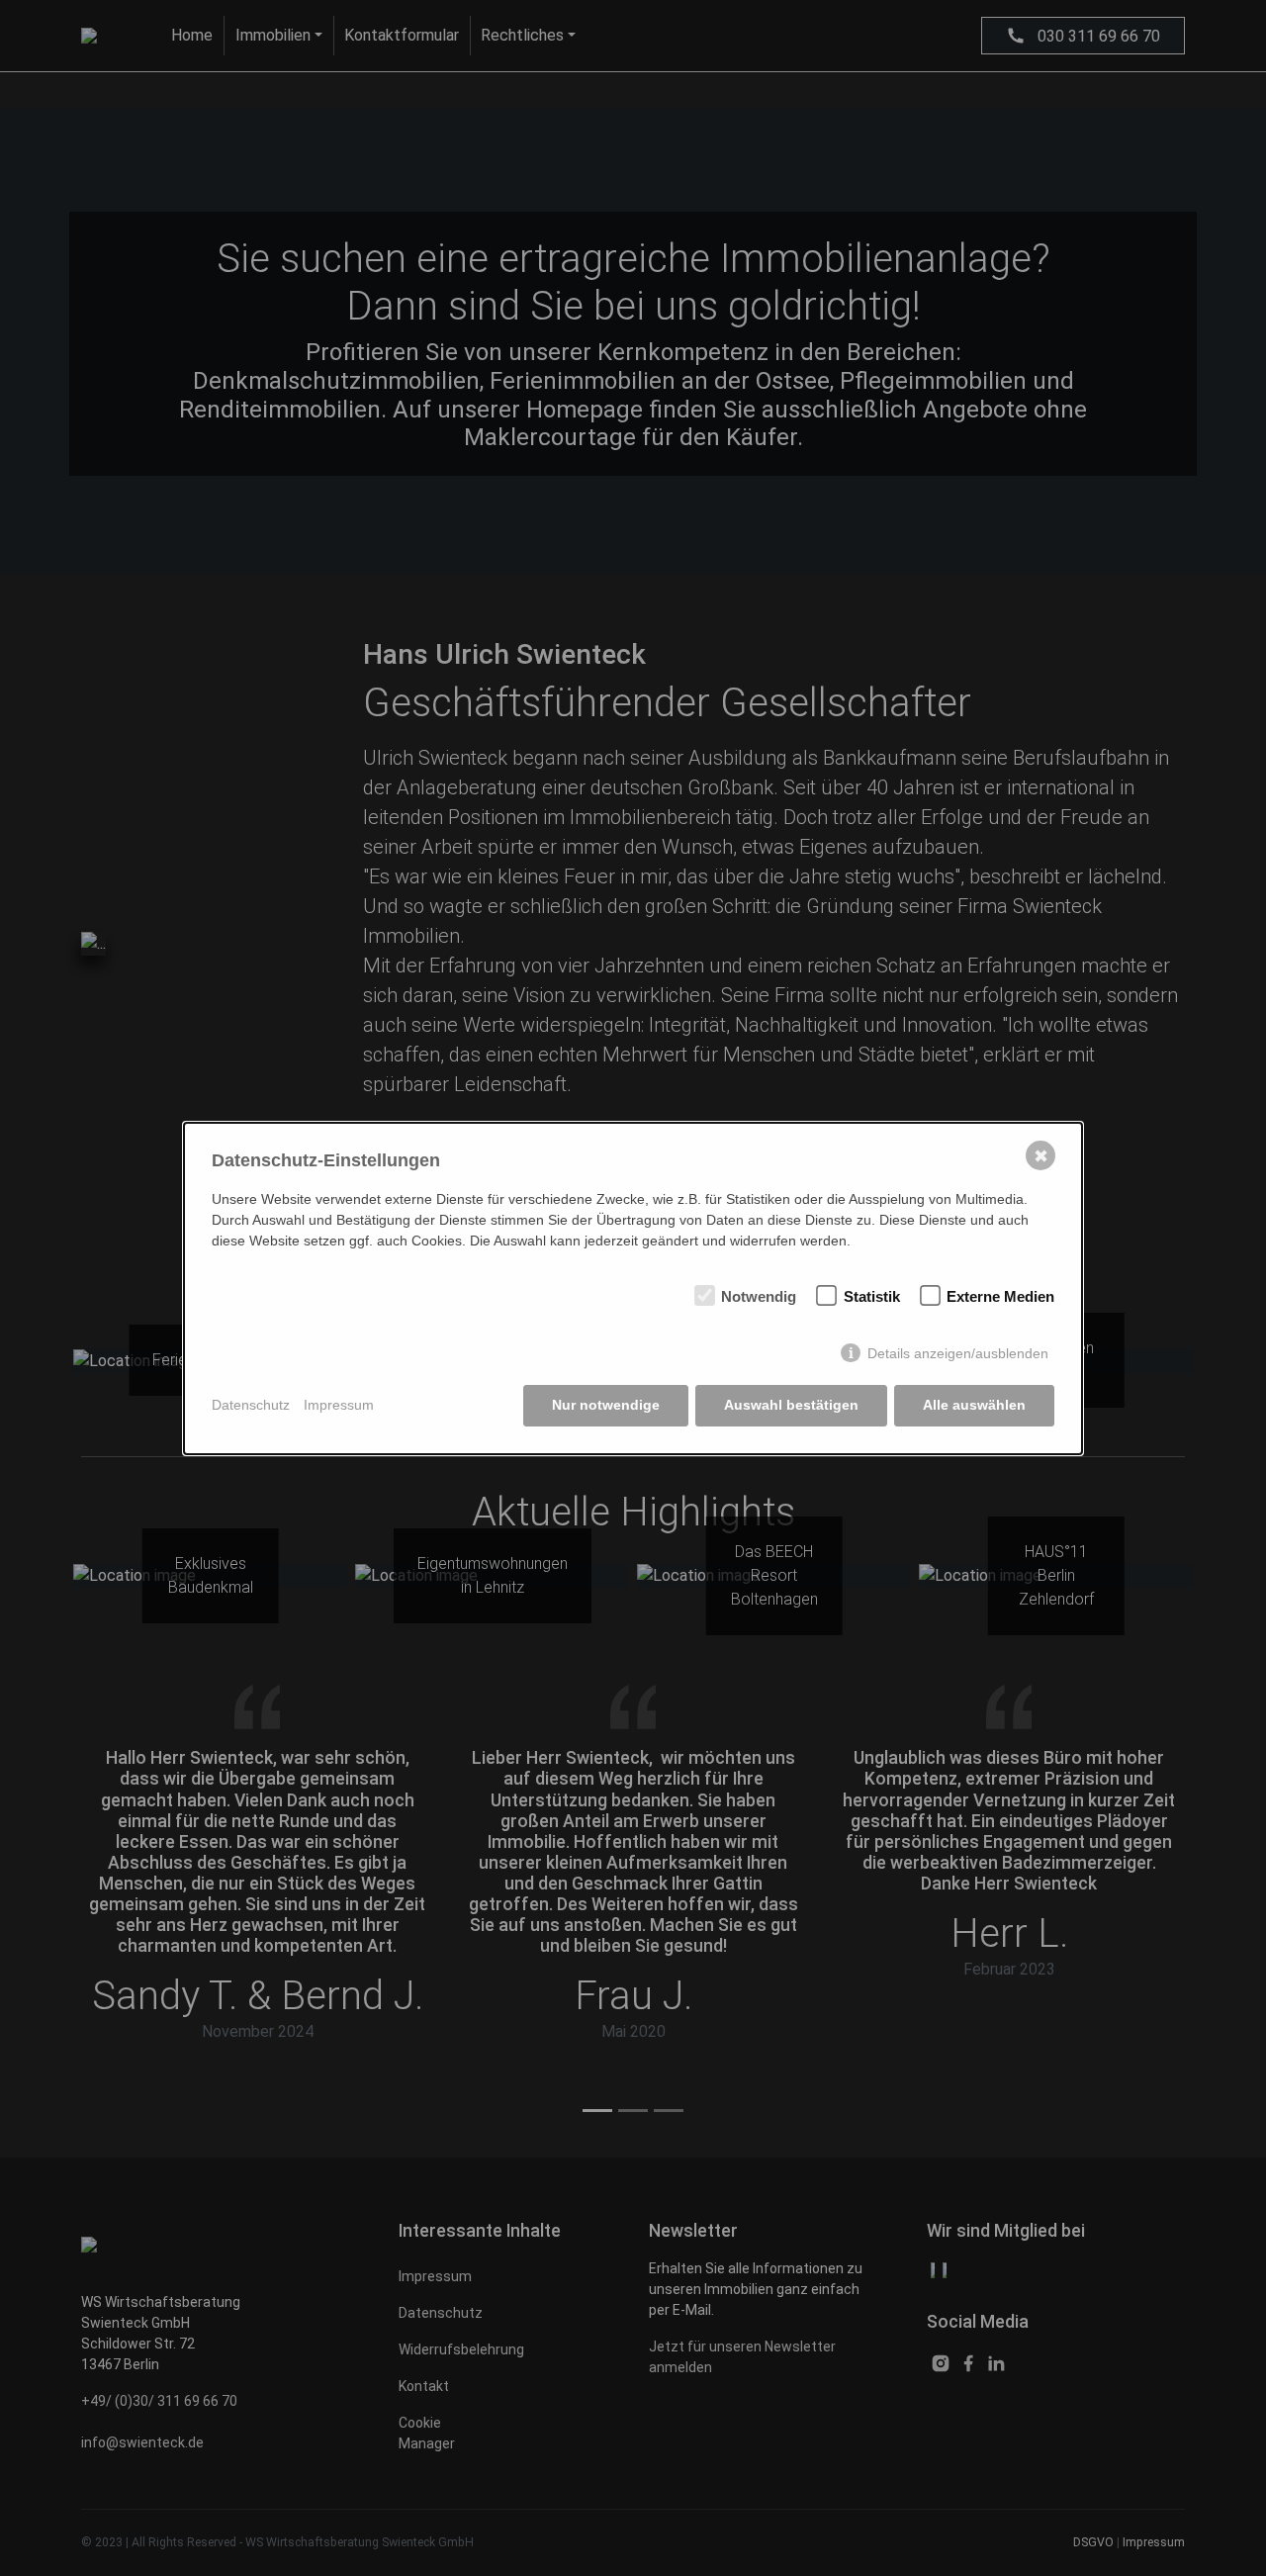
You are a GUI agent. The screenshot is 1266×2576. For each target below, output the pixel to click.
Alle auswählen (974, 1405)
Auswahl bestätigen (791, 1405)
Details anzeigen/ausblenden (958, 1353)
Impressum (339, 1405)
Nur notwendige (606, 1405)
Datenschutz (251, 1405)
